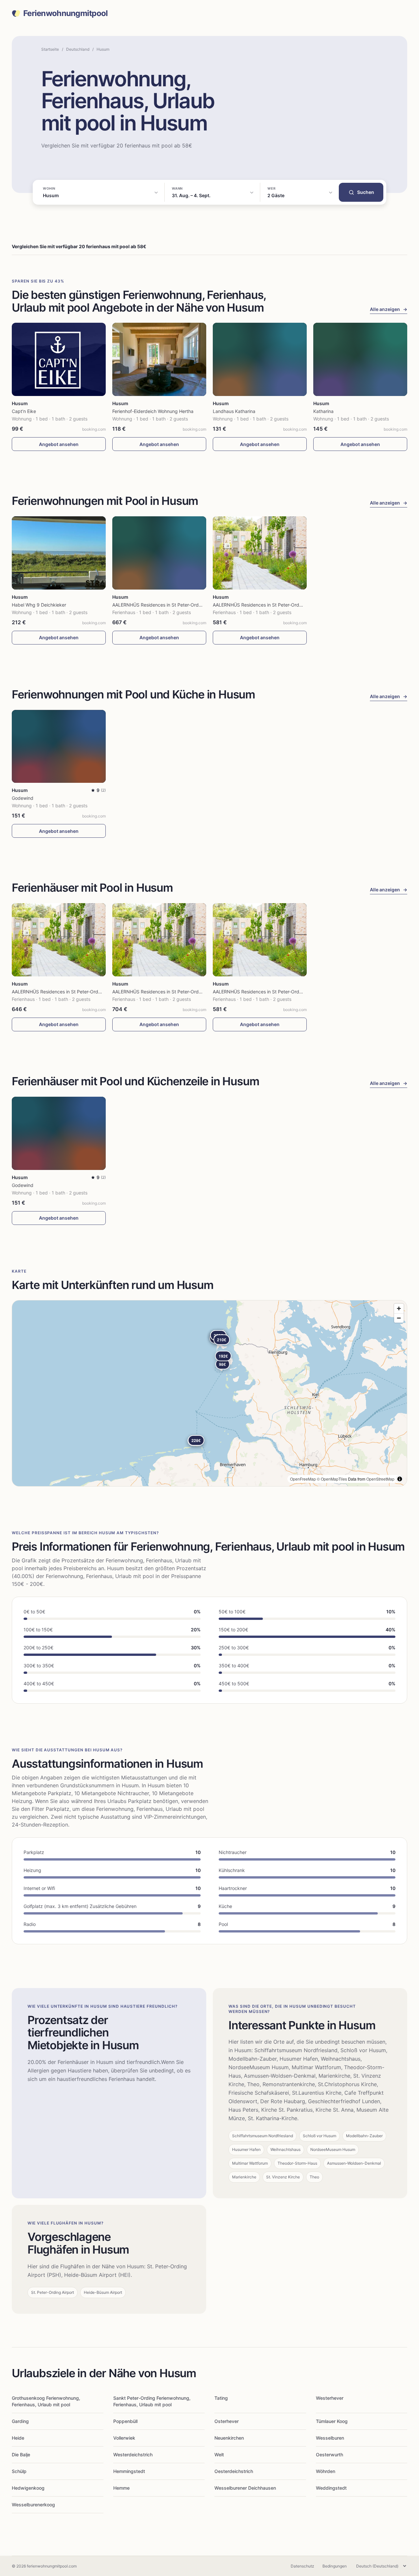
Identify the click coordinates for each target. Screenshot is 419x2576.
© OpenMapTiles (332, 1479)
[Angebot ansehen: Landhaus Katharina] (260, 359)
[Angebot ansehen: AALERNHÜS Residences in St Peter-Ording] (159, 553)
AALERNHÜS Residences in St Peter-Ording (159, 605)
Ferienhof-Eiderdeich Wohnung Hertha (153, 411)
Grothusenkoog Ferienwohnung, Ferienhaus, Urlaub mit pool (46, 2401)
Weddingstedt (331, 2488)
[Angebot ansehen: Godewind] (59, 747)
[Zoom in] (399, 1308)
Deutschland (78, 49)
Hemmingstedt (129, 2471)
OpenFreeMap (303, 1479)
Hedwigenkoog (28, 2488)
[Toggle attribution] (400, 1479)
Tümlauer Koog (332, 2421)
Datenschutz (302, 2566)
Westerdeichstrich (133, 2455)
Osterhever (227, 2421)
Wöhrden (326, 2471)
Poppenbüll (125, 2421)
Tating (221, 2398)
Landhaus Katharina (234, 411)
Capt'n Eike (24, 411)
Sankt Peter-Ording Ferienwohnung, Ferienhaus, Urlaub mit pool (152, 2401)
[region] (209, 1393)
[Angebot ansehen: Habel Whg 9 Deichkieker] (59, 553)
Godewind (23, 798)
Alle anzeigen (389, 309)
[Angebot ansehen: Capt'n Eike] (59, 359)
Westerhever (330, 2398)
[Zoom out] (399, 1318)
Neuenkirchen (229, 2438)
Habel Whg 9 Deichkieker (39, 605)
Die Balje (21, 2455)
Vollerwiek (124, 2438)
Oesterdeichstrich (234, 2471)
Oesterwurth (329, 2455)
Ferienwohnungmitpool (66, 13)
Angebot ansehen (59, 444)
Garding (20, 2421)
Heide (18, 2438)
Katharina (323, 411)
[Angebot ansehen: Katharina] (360, 359)
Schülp (19, 2471)
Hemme (121, 2488)
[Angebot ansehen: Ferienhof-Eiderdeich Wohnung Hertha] (159, 359)
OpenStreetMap (380, 1479)
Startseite (50, 49)
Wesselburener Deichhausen (245, 2488)
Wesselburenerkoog (33, 2505)
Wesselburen (330, 2438)
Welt (219, 2455)
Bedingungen (335, 2566)
